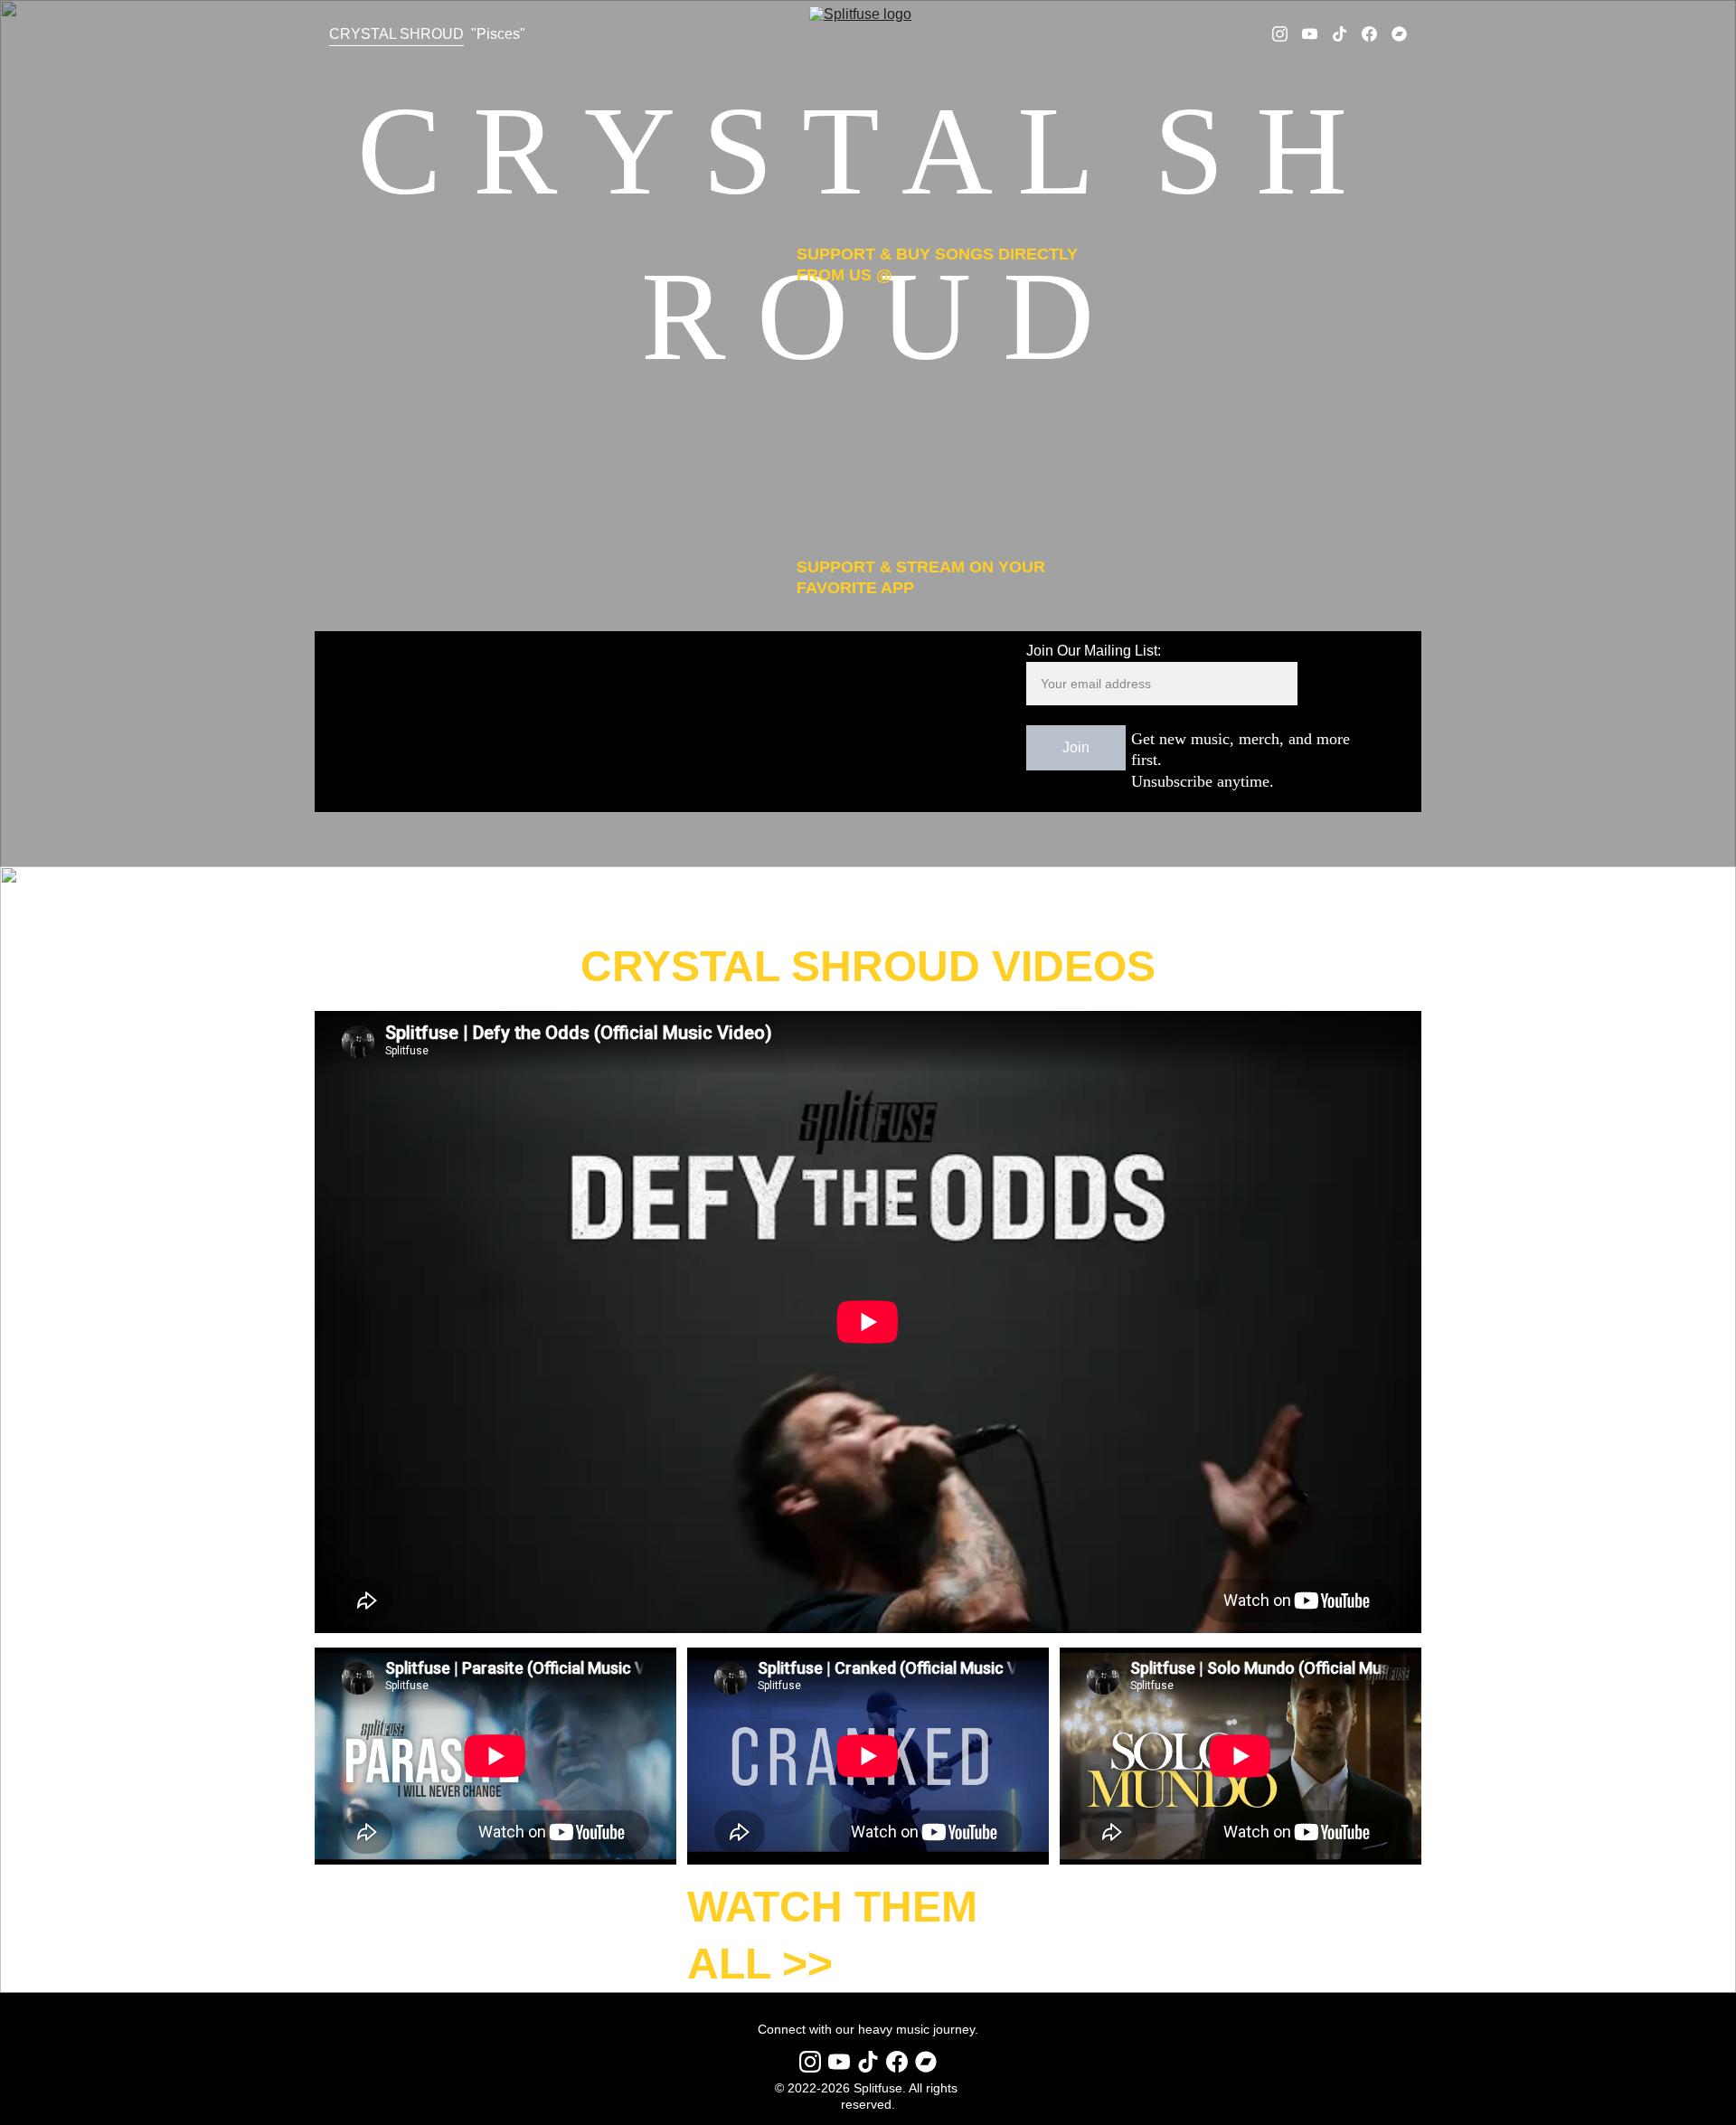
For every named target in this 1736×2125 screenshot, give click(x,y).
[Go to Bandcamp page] (1399, 34)
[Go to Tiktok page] (1347, 34)
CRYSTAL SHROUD (396, 34)
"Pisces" (498, 34)
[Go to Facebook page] (1377, 34)
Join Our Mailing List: (1094, 651)
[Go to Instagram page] (1287, 34)
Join (1076, 747)
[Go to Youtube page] (1317, 34)
